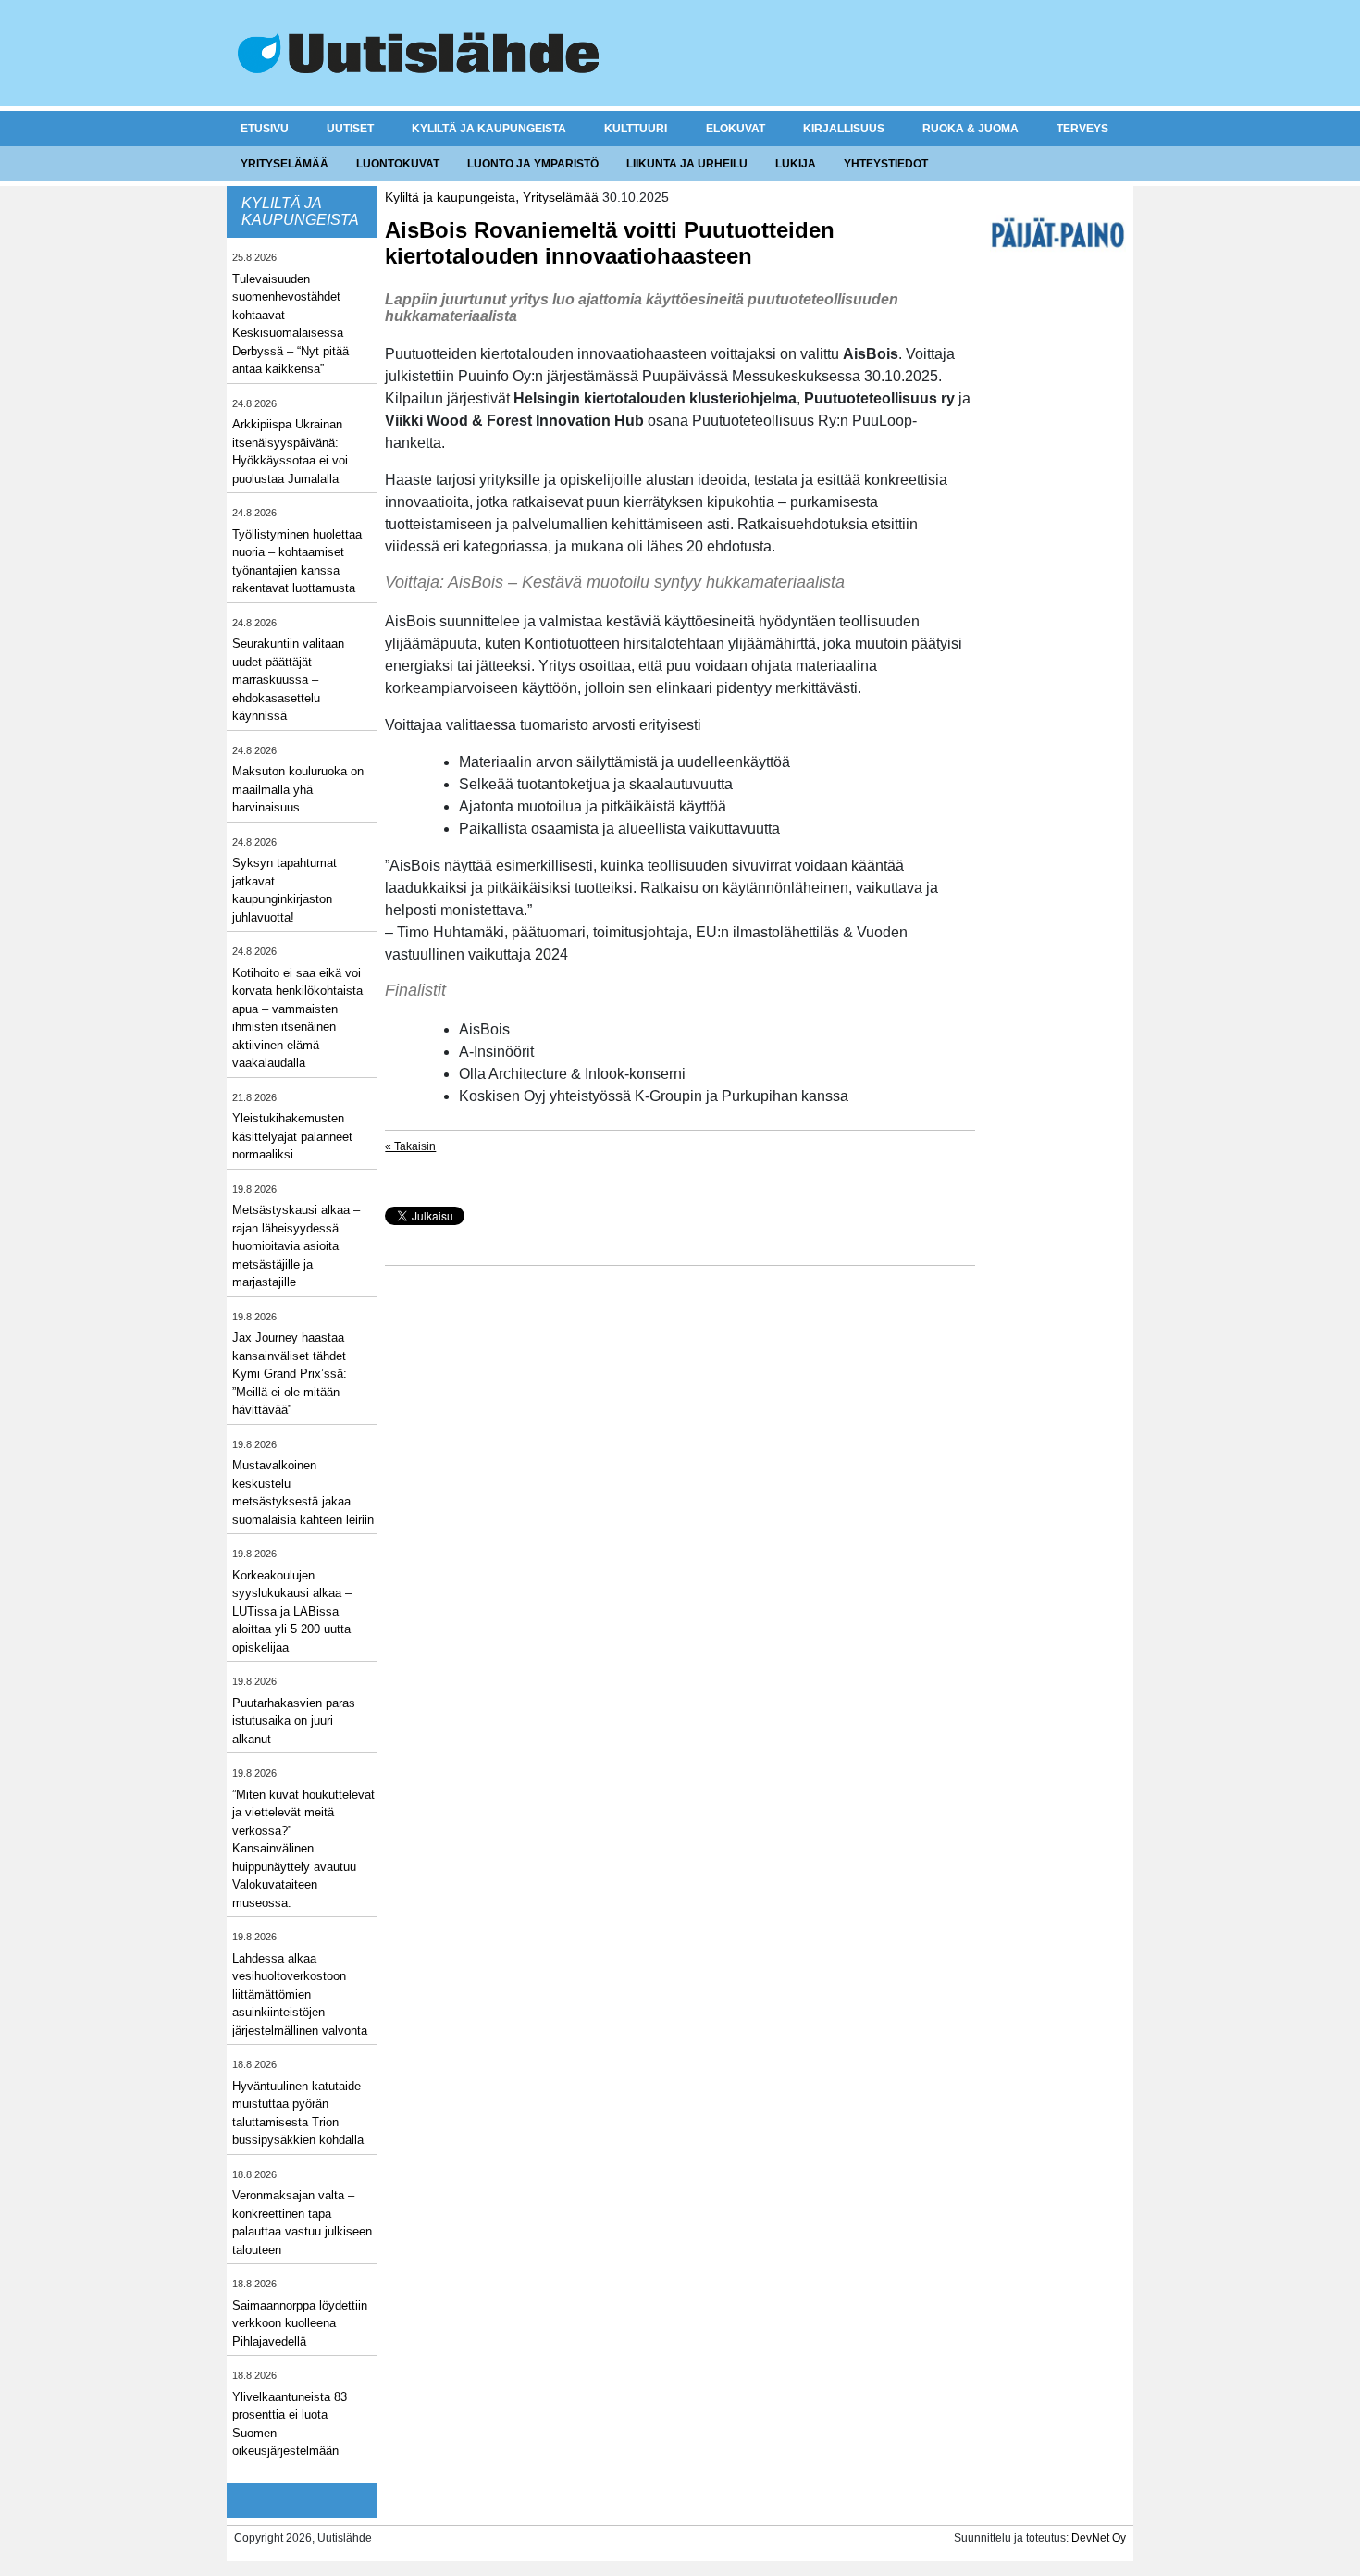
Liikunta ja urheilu (687, 164)
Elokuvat (736, 129)
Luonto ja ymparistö (533, 164)
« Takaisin (410, 1146)
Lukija (796, 164)
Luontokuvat (398, 164)
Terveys (1082, 129)
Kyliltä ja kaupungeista (489, 129)
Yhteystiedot (886, 164)
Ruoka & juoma (971, 129)
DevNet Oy (1099, 2538)
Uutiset (350, 129)
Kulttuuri (636, 129)
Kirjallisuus (844, 129)
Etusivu (265, 129)
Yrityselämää (284, 164)
